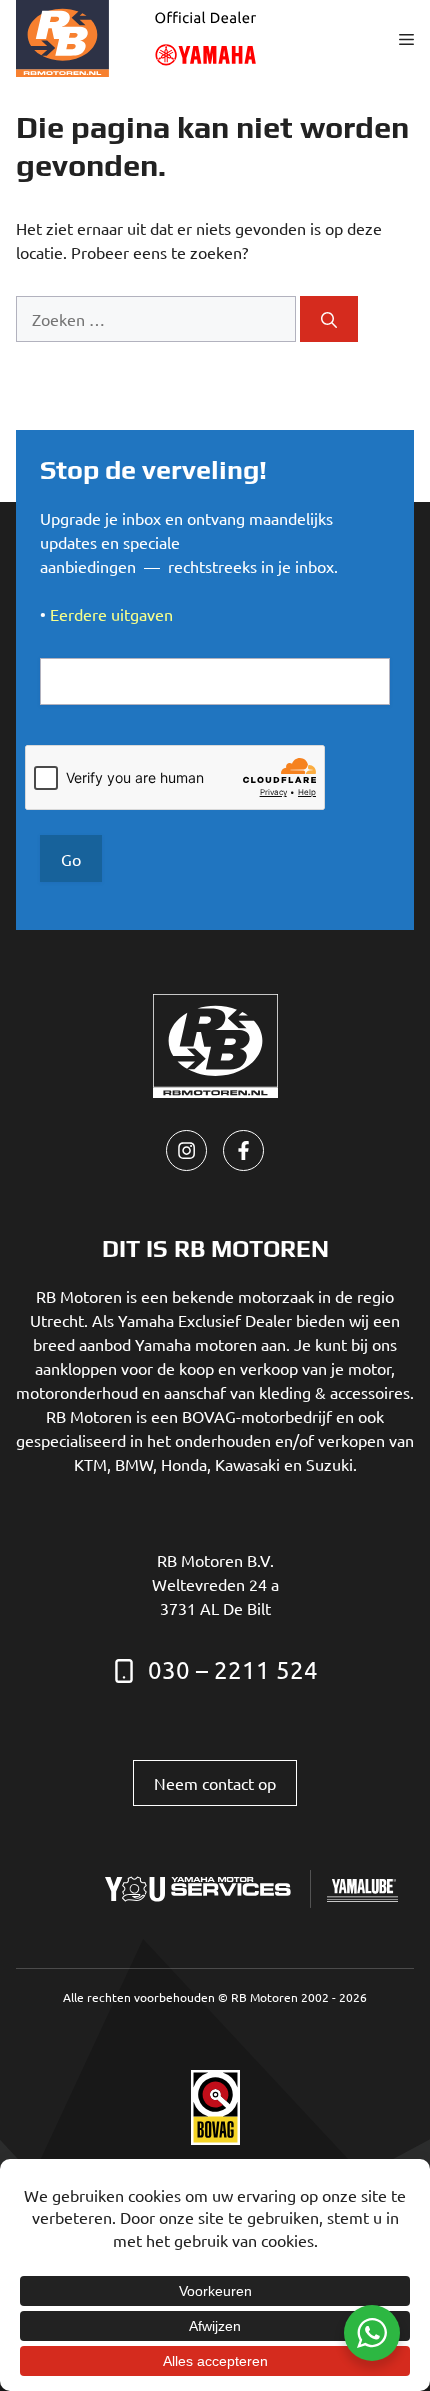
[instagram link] (186, 1150)
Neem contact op (215, 1783)
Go (71, 859)
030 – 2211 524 (233, 1669)
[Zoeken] (329, 319)
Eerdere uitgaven (111, 614)
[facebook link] (243, 1150)
